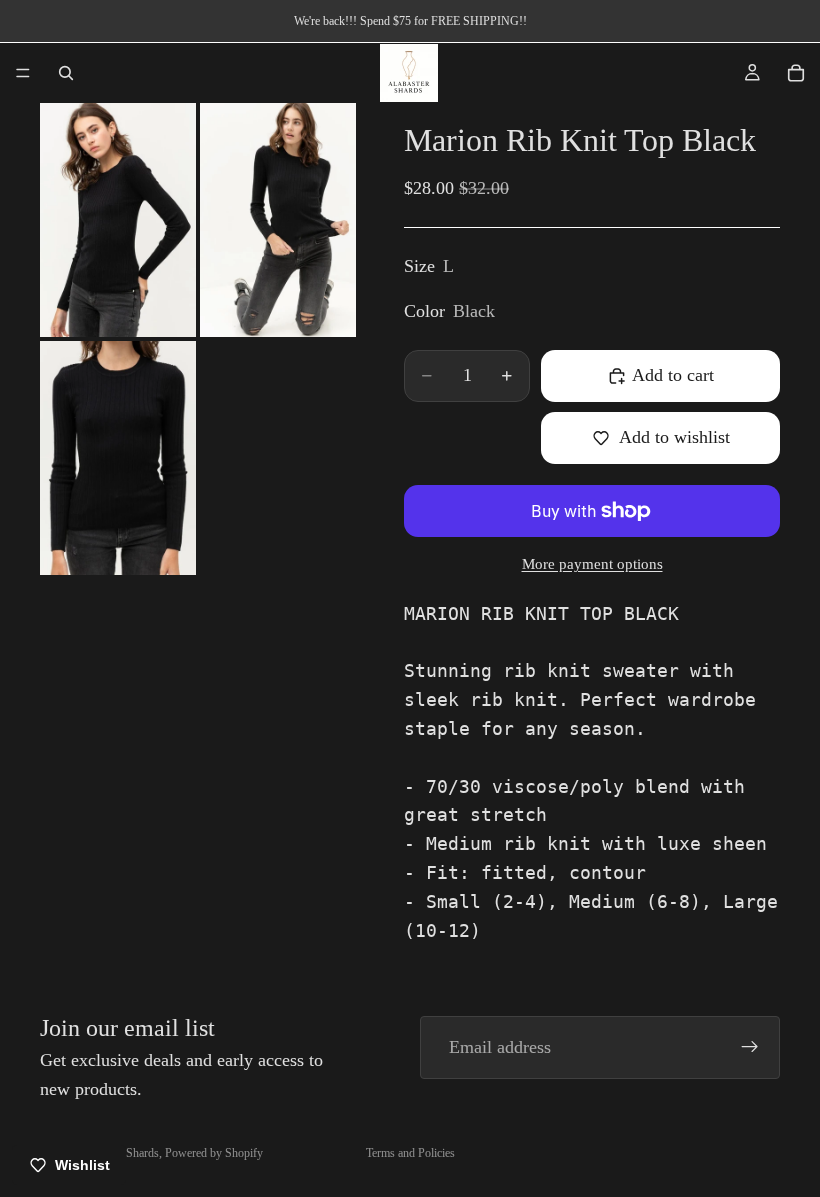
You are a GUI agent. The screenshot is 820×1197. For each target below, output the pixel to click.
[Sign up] (750, 1047)
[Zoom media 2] (278, 220)
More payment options (592, 564)
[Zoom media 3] (118, 458)
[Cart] (796, 73)
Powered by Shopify (214, 1153)
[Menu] (23, 73)
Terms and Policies (410, 1153)
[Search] (66, 73)
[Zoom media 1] (118, 220)
